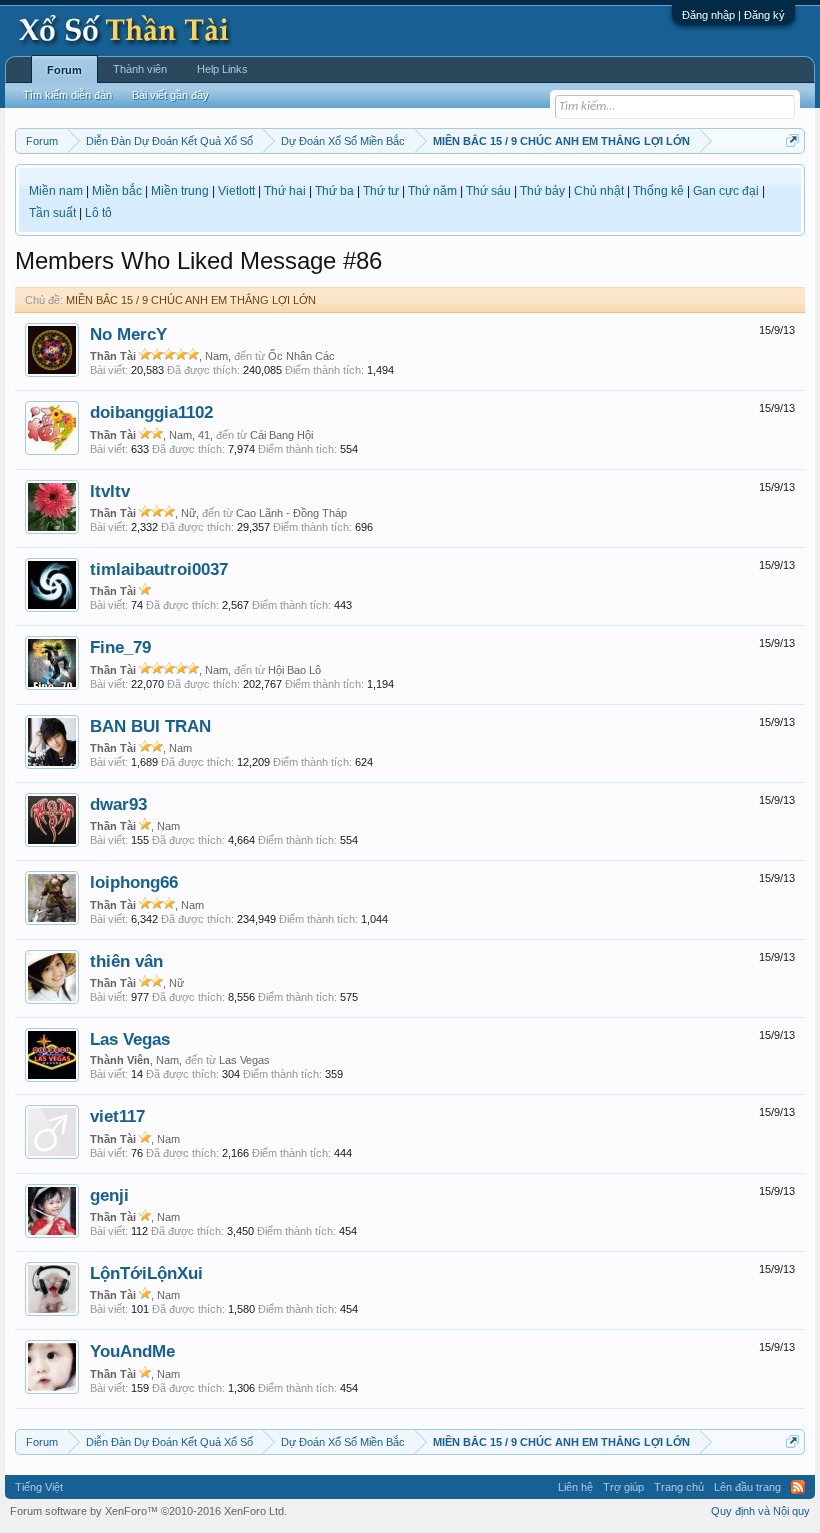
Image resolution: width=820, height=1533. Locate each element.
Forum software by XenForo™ (148, 1511)
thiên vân (126, 961)
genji (109, 1195)
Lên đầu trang (747, 1487)
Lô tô (98, 213)
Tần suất (52, 213)
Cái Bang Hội (281, 435)
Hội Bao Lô (294, 670)
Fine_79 (120, 647)
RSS (798, 1487)
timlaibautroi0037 (159, 569)
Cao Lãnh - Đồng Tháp (291, 513)
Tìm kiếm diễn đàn (67, 95)
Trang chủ (679, 1487)
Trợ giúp (623, 1487)
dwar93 (118, 804)
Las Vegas (130, 1039)
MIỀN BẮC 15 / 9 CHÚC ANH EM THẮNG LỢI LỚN (191, 300)
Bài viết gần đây (170, 95)
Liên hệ (575, 1487)
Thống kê (658, 191)
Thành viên (140, 69)
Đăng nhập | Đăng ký (733, 15)
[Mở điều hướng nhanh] (792, 140)
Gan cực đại (726, 191)
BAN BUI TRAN (150, 726)
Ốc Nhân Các (301, 356)
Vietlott (236, 191)
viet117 (117, 1116)
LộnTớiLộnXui (146, 1273)
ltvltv (110, 491)
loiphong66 (134, 882)
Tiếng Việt (39, 1487)
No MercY (128, 334)
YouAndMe (132, 1351)
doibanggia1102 (151, 412)
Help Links (222, 69)
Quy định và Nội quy (760, 1511)
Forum (64, 70)
